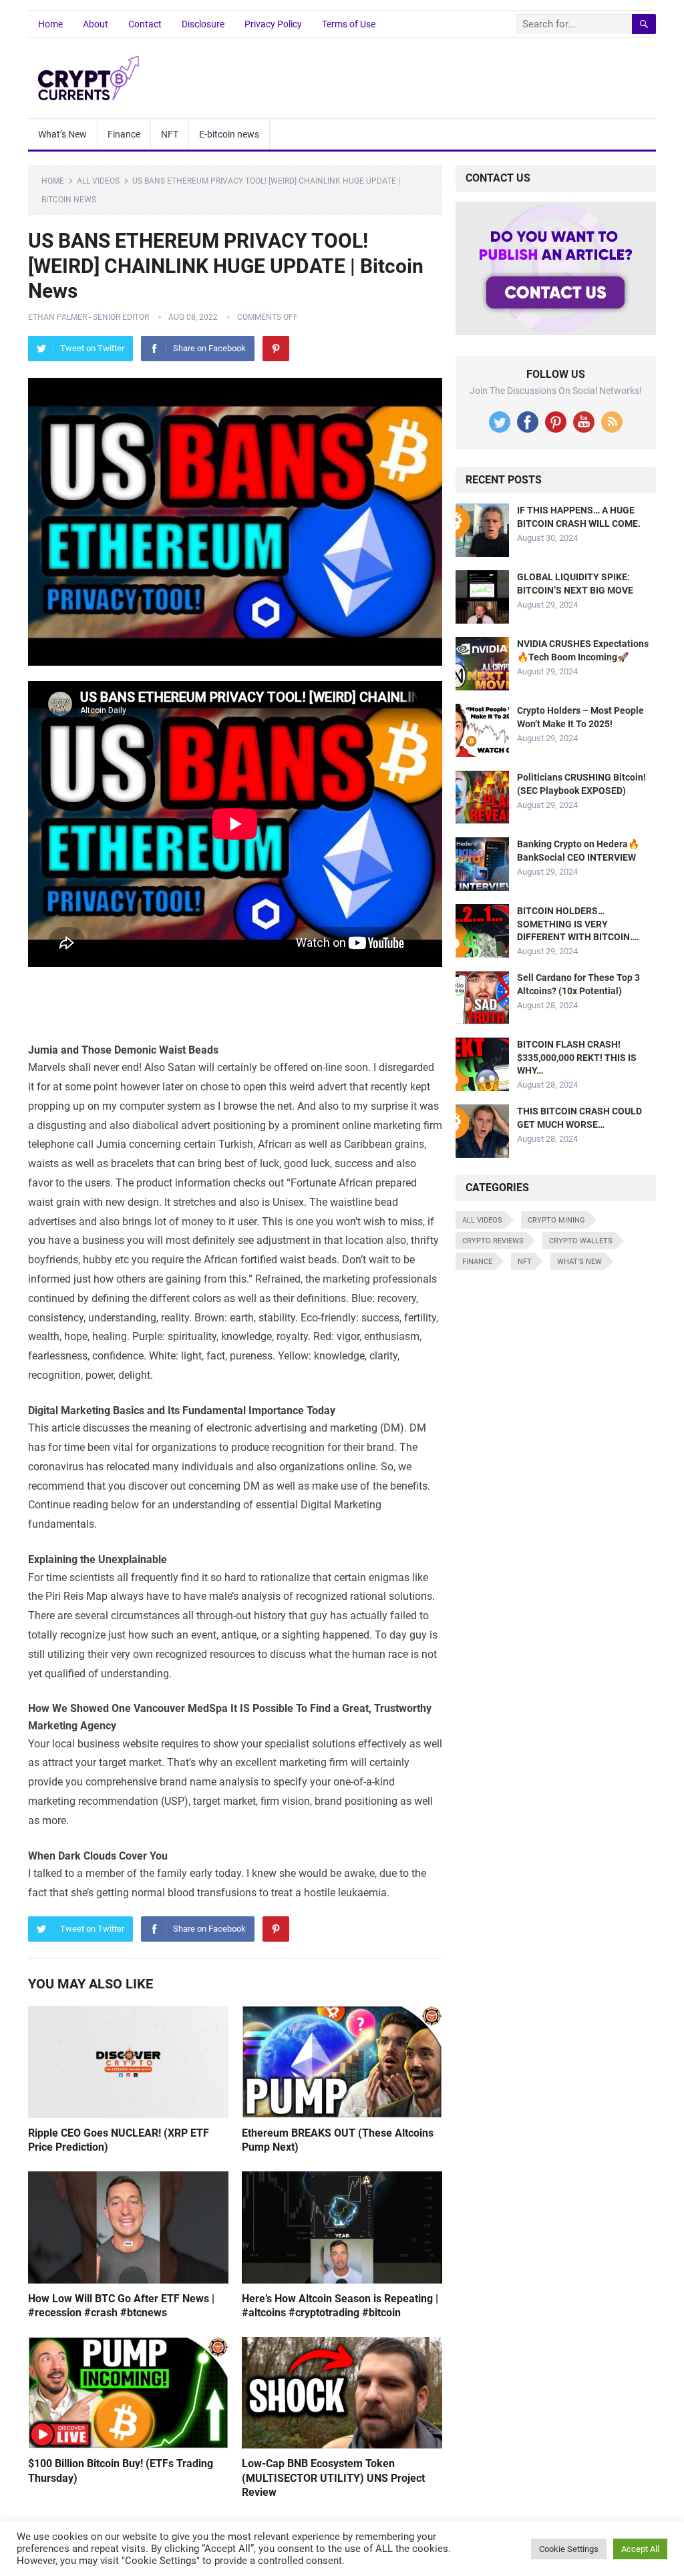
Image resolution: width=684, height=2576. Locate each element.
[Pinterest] (276, 349)
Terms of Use (349, 24)
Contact (145, 24)
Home (50, 24)
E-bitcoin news (229, 134)
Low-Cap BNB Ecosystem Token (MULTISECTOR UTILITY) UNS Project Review (333, 2478)
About (96, 24)
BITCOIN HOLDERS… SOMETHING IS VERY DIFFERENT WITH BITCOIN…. (578, 923)
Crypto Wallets (581, 1241)
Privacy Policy (273, 24)
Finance (124, 134)
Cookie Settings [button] (569, 2549)
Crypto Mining (556, 1220)
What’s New (62, 134)
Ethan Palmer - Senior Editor (89, 317)
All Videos (98, 181)
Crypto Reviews (493, 1241)
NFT (170, 134)
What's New (579, 1262)
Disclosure (203, 24)
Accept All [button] (640, 2549)
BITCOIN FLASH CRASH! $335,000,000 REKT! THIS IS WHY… (577, 1057)
